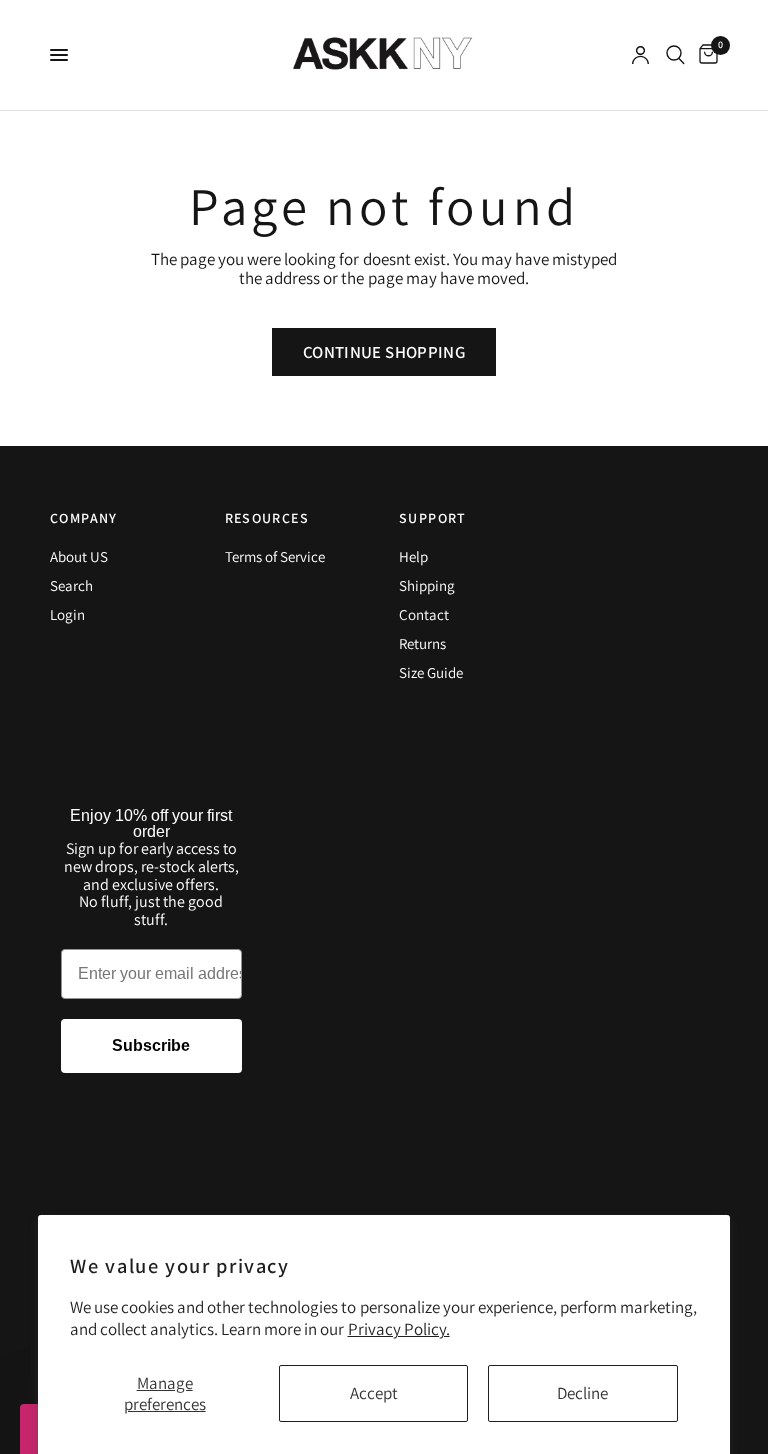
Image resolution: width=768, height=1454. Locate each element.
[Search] (675, 55)
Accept (374, 1393)
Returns (422, 643)
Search (71, 585)
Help (413, 556)
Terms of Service (275, 556)
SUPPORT (433, 518)
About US (79, 556)
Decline (582, 1393)
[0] (705, 55)
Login (67, 614)
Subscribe (151, 1045)
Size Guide (431, 672)
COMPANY (84, 518)
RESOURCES (267, 518)
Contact (424, 614)
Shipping (427, 585)
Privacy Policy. (399, 1329)
